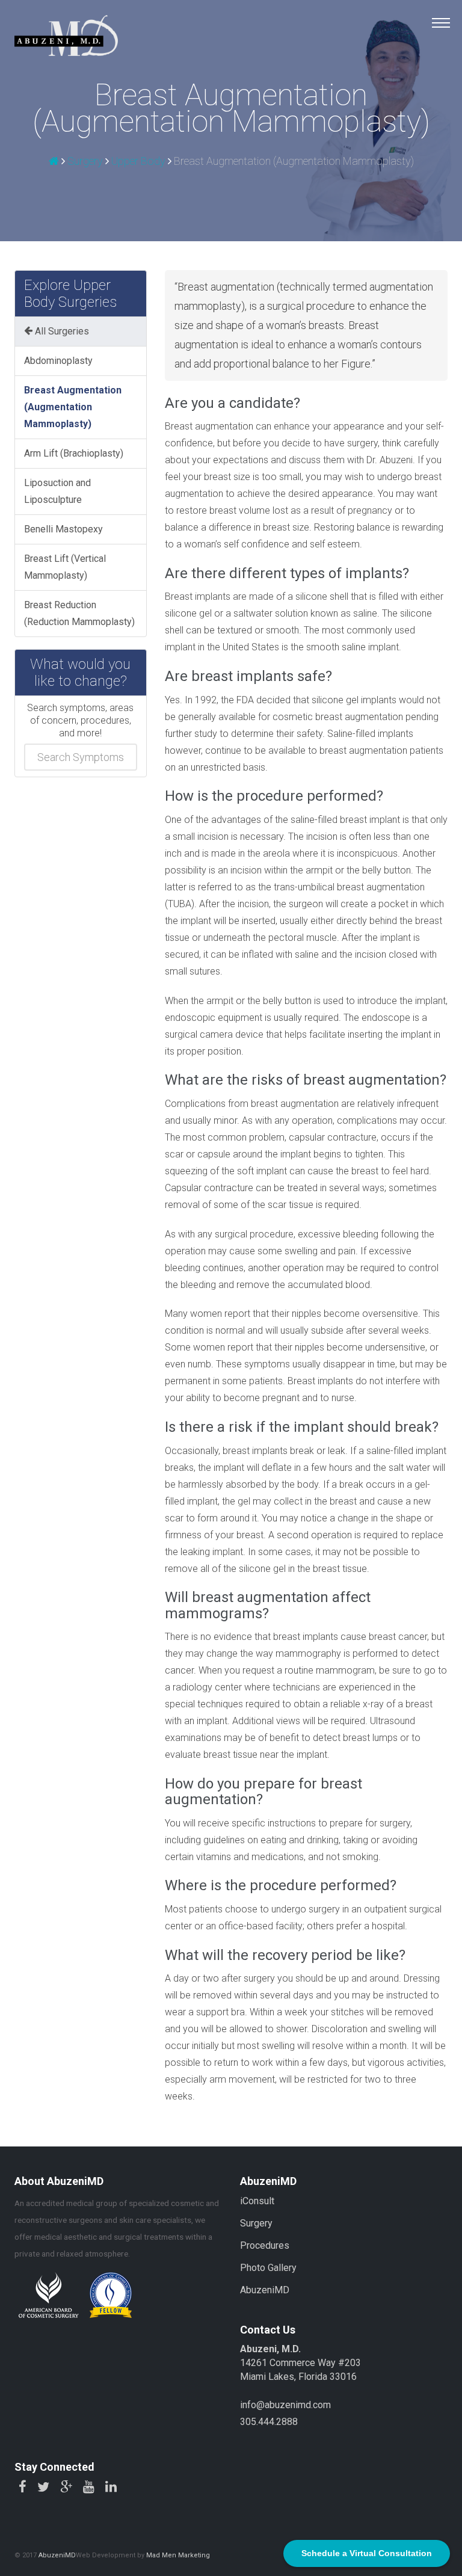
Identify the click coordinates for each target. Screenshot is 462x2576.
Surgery (85, 161)
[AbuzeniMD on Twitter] (43, 2488)
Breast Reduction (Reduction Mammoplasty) (79, 613)
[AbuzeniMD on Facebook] (23, 2488)
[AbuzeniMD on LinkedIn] (111, 2488)
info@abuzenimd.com (285, 2405)
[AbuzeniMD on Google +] (66, 2488)
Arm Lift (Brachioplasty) (74, 453)
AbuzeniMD (265, 2290)
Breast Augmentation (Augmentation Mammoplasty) (73, 407)
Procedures (265, 2245)
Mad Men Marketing (178, 2555)
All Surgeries (61, 331)
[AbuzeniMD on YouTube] (89, 2488)
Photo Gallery (268, 2268)
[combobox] (81, 757)
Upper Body (138, 161)
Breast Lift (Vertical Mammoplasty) (65, 567)
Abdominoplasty (58, 361)
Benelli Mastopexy (63, 529)
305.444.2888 (269, 2422)
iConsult (257, 2201)
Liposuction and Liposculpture (57, 491)
